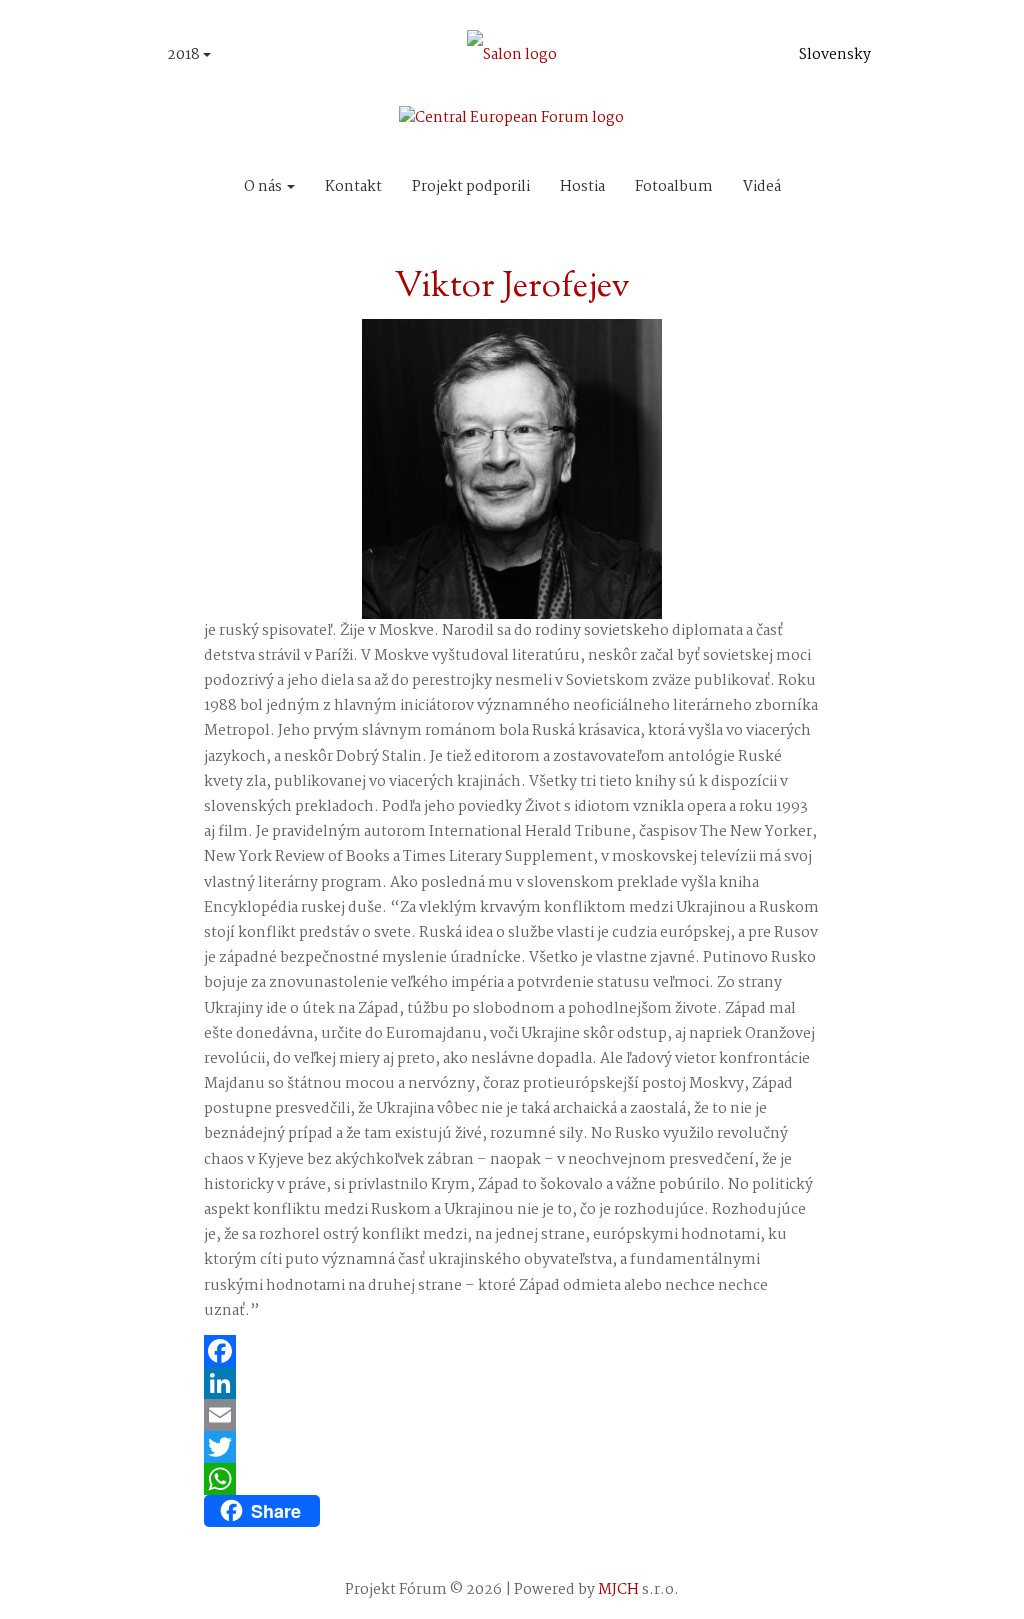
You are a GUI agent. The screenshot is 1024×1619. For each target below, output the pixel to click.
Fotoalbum (674, 187)
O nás (264, 187)
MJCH (618, 1590)
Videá (762, 187)
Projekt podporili (471, 187)
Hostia (582, 187)
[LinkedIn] (512, 1383)
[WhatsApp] (512, 1479)
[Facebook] (512, 1351)
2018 (185, 55)
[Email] (512, 1415)
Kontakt (353, 187)
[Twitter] (512, 1447)
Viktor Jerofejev (512, 287)
